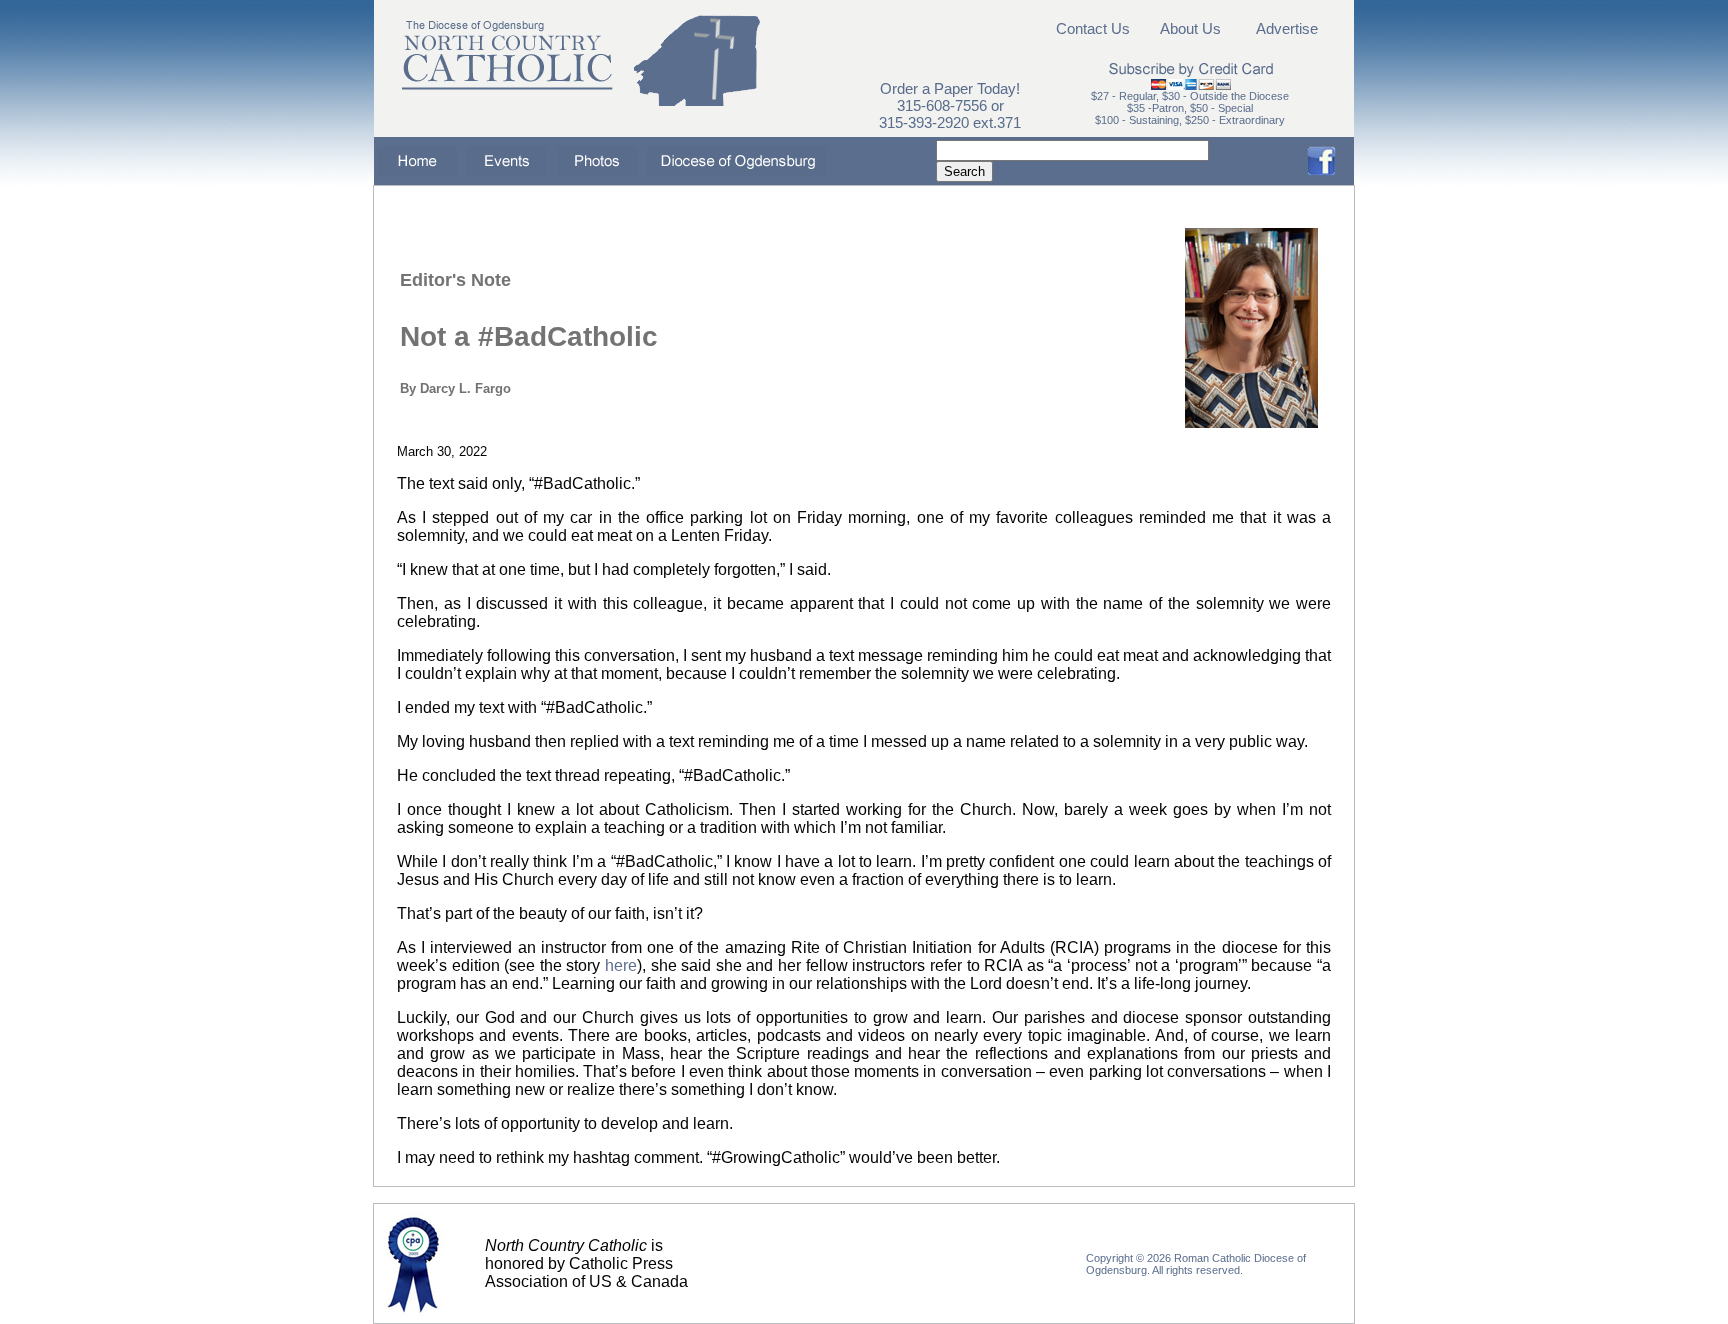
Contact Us (1093, 28)
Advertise (1287, 28)
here (621, 965)
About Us (1190, 28)
